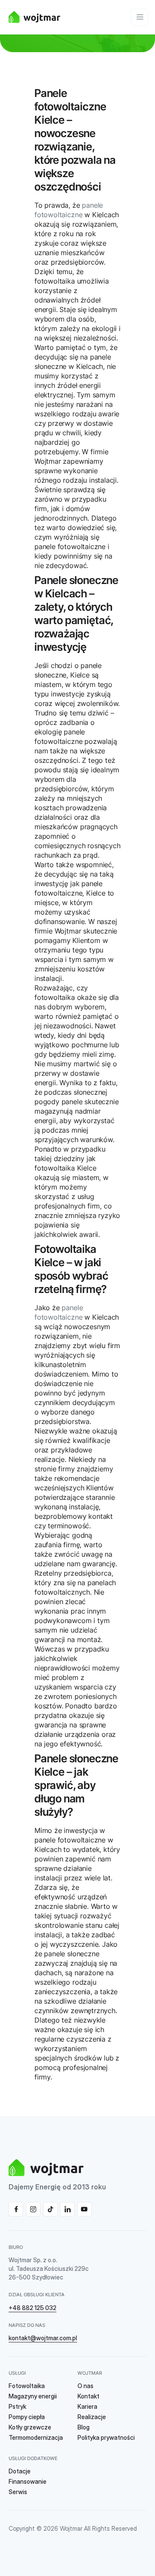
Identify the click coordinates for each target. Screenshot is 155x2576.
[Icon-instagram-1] (33, 2209)
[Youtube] (84, 2209)
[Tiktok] (50, 2209)
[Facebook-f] (16, 2209)
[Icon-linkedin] (67, 2209)
